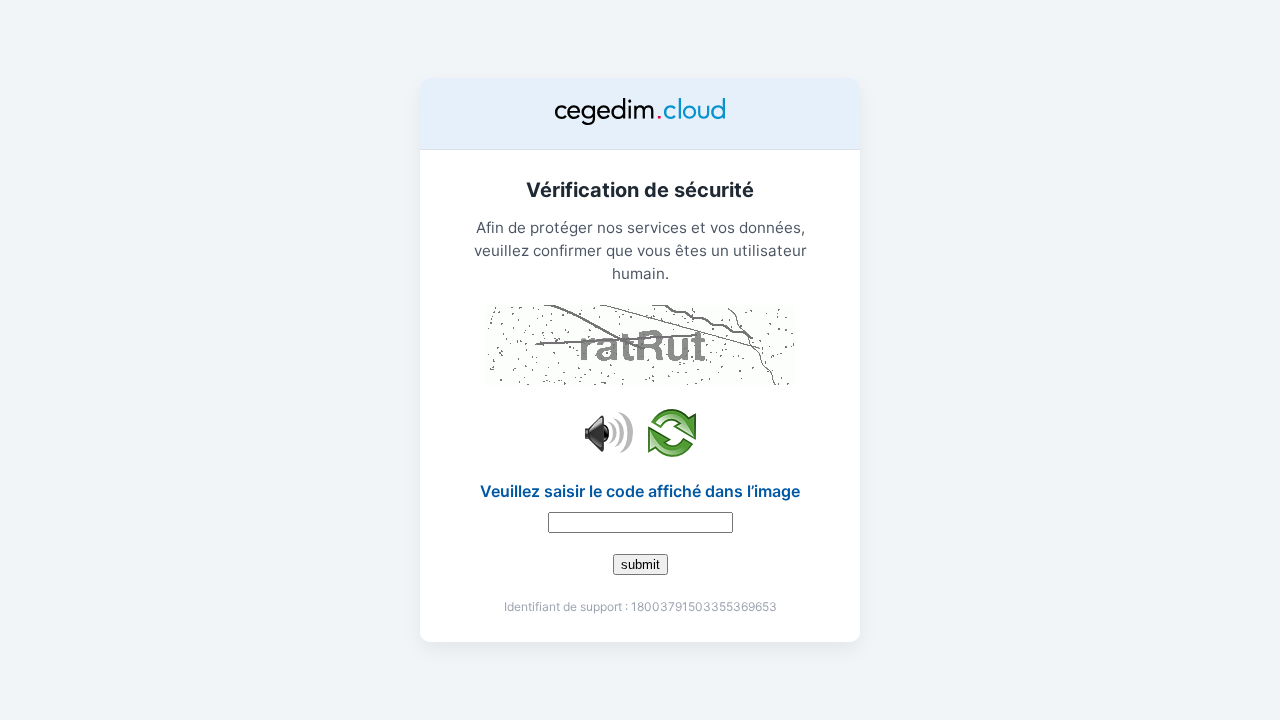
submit (640, 564)
